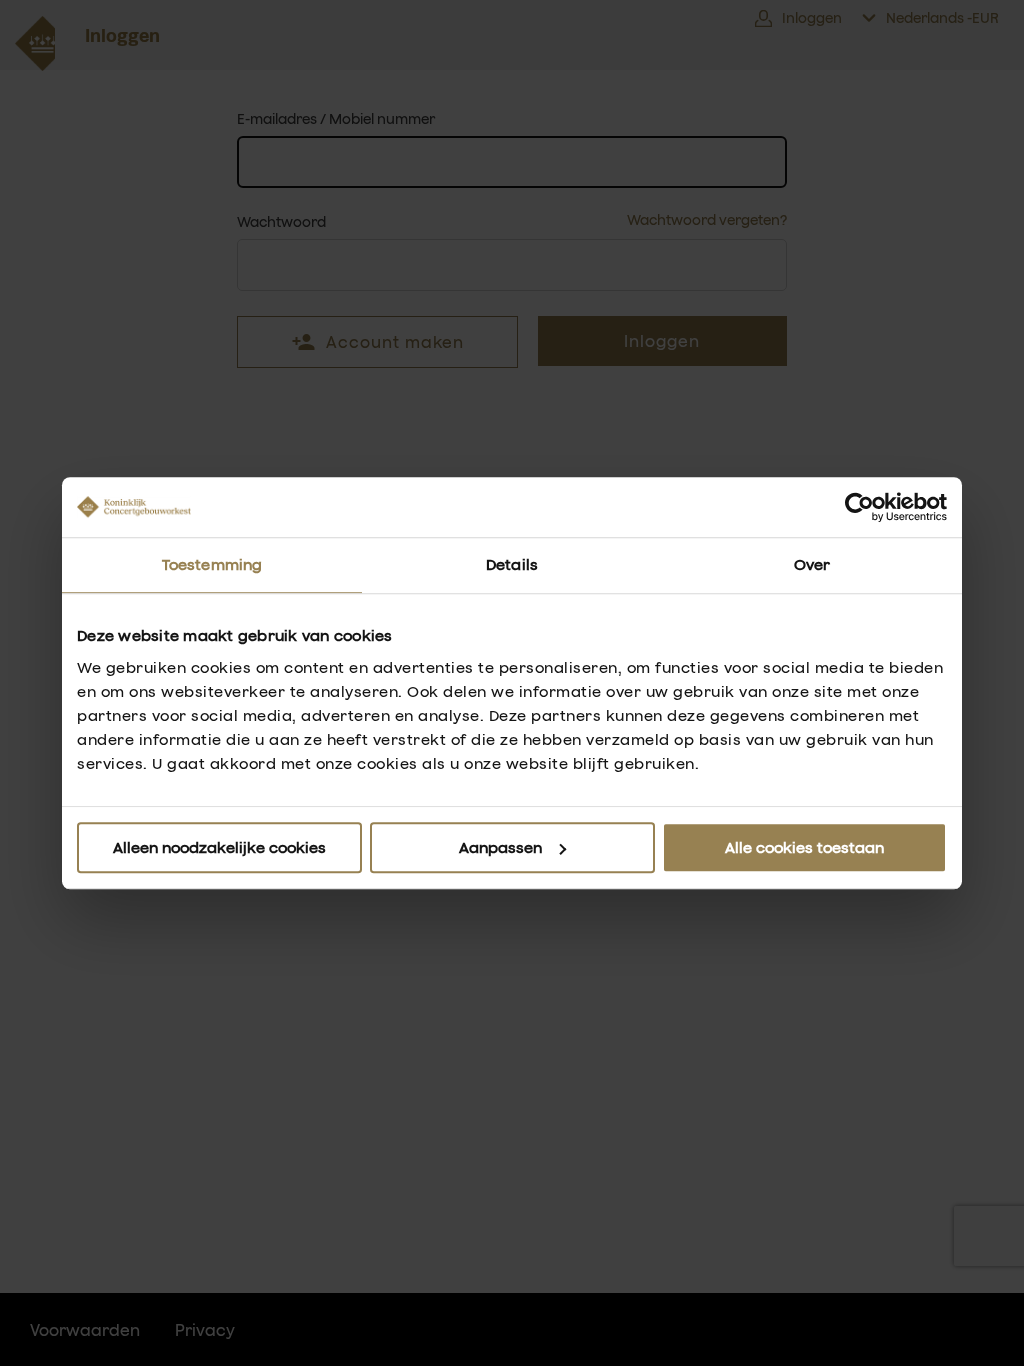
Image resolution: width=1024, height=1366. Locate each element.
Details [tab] (512, 564)
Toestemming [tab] (212, 564)
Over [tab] (812, 564)
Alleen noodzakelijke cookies (219, 847)
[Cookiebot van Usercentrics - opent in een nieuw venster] (859, 507)
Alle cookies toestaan (804, 847)
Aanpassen (500, 847)
